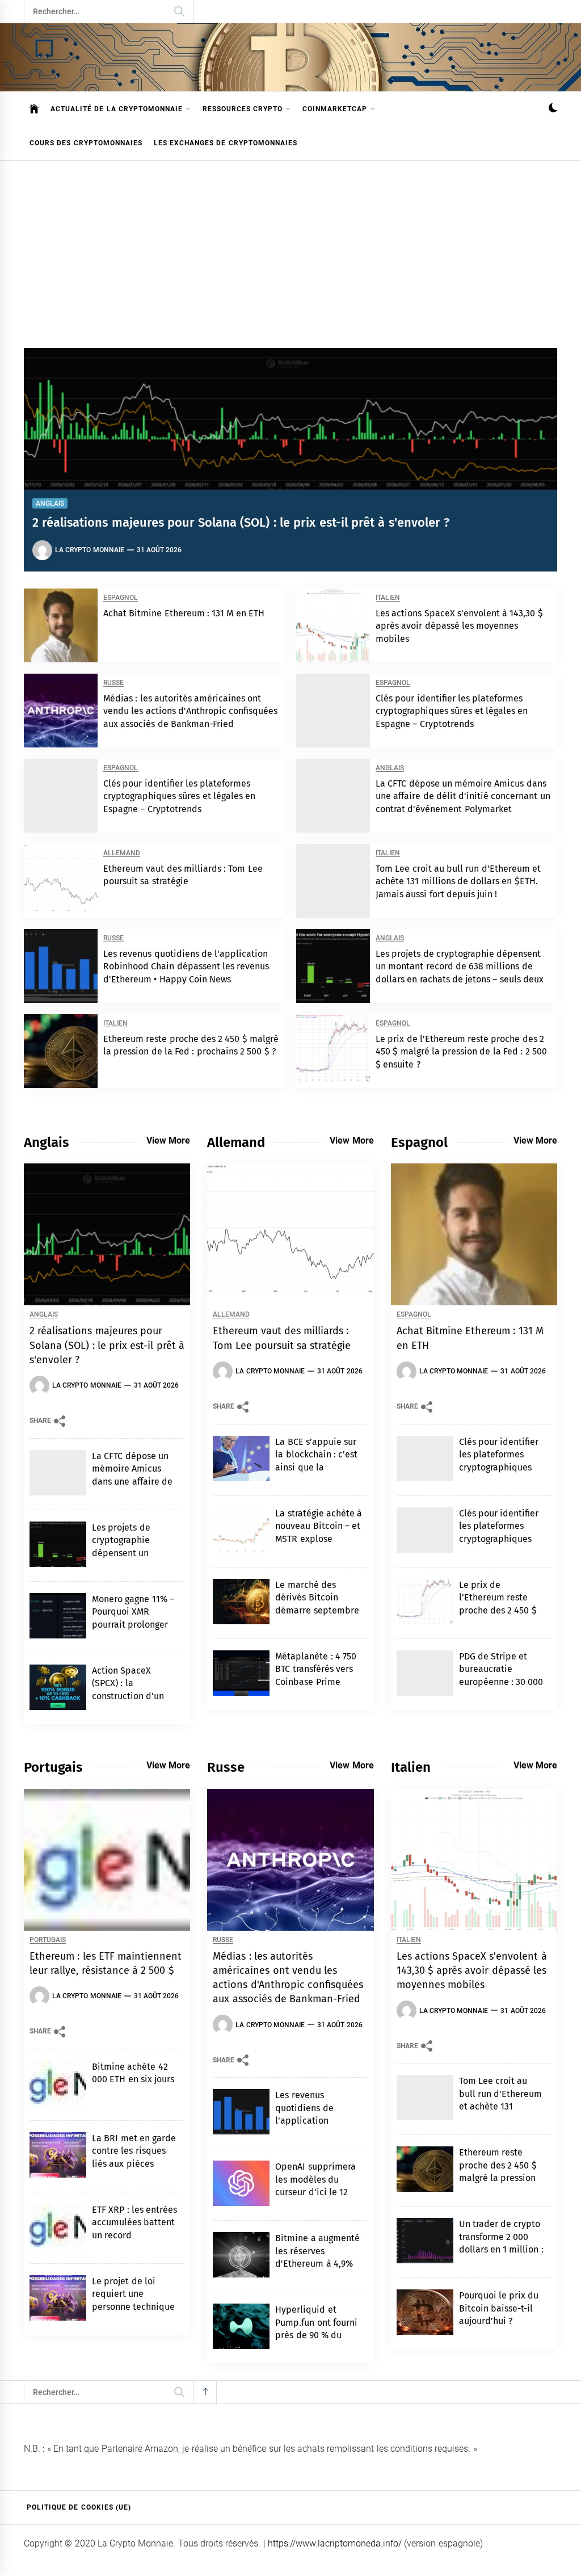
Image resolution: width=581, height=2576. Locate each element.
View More (168, 1140)
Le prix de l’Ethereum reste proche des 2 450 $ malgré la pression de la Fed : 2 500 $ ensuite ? (461, 1052)
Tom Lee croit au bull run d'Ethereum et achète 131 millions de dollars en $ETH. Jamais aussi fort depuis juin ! (458, 881)
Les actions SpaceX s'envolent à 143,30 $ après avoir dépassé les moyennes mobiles (459, 626)
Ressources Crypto (243, 109)
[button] (553, 109)
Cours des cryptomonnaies (86, 143)
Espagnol (121, 598)
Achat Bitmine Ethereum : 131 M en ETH (184, 613)
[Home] (34, 109)
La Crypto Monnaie (90, 550)
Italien (388, 598)
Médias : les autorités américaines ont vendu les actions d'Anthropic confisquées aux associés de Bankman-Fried (190, 711)
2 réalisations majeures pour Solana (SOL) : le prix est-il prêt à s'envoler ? (241, 522)
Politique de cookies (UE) (79, 2507)
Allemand (122, 853)
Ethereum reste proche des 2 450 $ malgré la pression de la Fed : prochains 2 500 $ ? (502, 2178)
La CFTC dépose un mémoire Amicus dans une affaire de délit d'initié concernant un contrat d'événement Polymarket (463, 796)
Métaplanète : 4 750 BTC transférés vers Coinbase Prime (316, 1669)
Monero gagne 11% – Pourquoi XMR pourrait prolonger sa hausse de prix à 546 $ (133, 1625)
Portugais (48, 1940)
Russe (113, 683)
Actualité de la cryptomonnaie (117, 109)
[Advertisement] (290, 246)
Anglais (50, 503)
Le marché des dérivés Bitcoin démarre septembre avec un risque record (317, 1610)
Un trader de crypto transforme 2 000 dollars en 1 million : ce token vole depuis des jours (502, 2249)
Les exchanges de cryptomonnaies (226, 143)
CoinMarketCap (335, 109)
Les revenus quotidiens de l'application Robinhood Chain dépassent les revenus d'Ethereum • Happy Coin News (186, 966)
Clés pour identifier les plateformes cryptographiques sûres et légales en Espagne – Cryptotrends (452, 711)
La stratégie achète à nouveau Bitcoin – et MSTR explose (319, 1526)
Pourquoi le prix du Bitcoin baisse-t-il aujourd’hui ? (499, 2308)
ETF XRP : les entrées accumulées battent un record (134, 2222)
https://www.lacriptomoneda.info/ (335, 2543)
